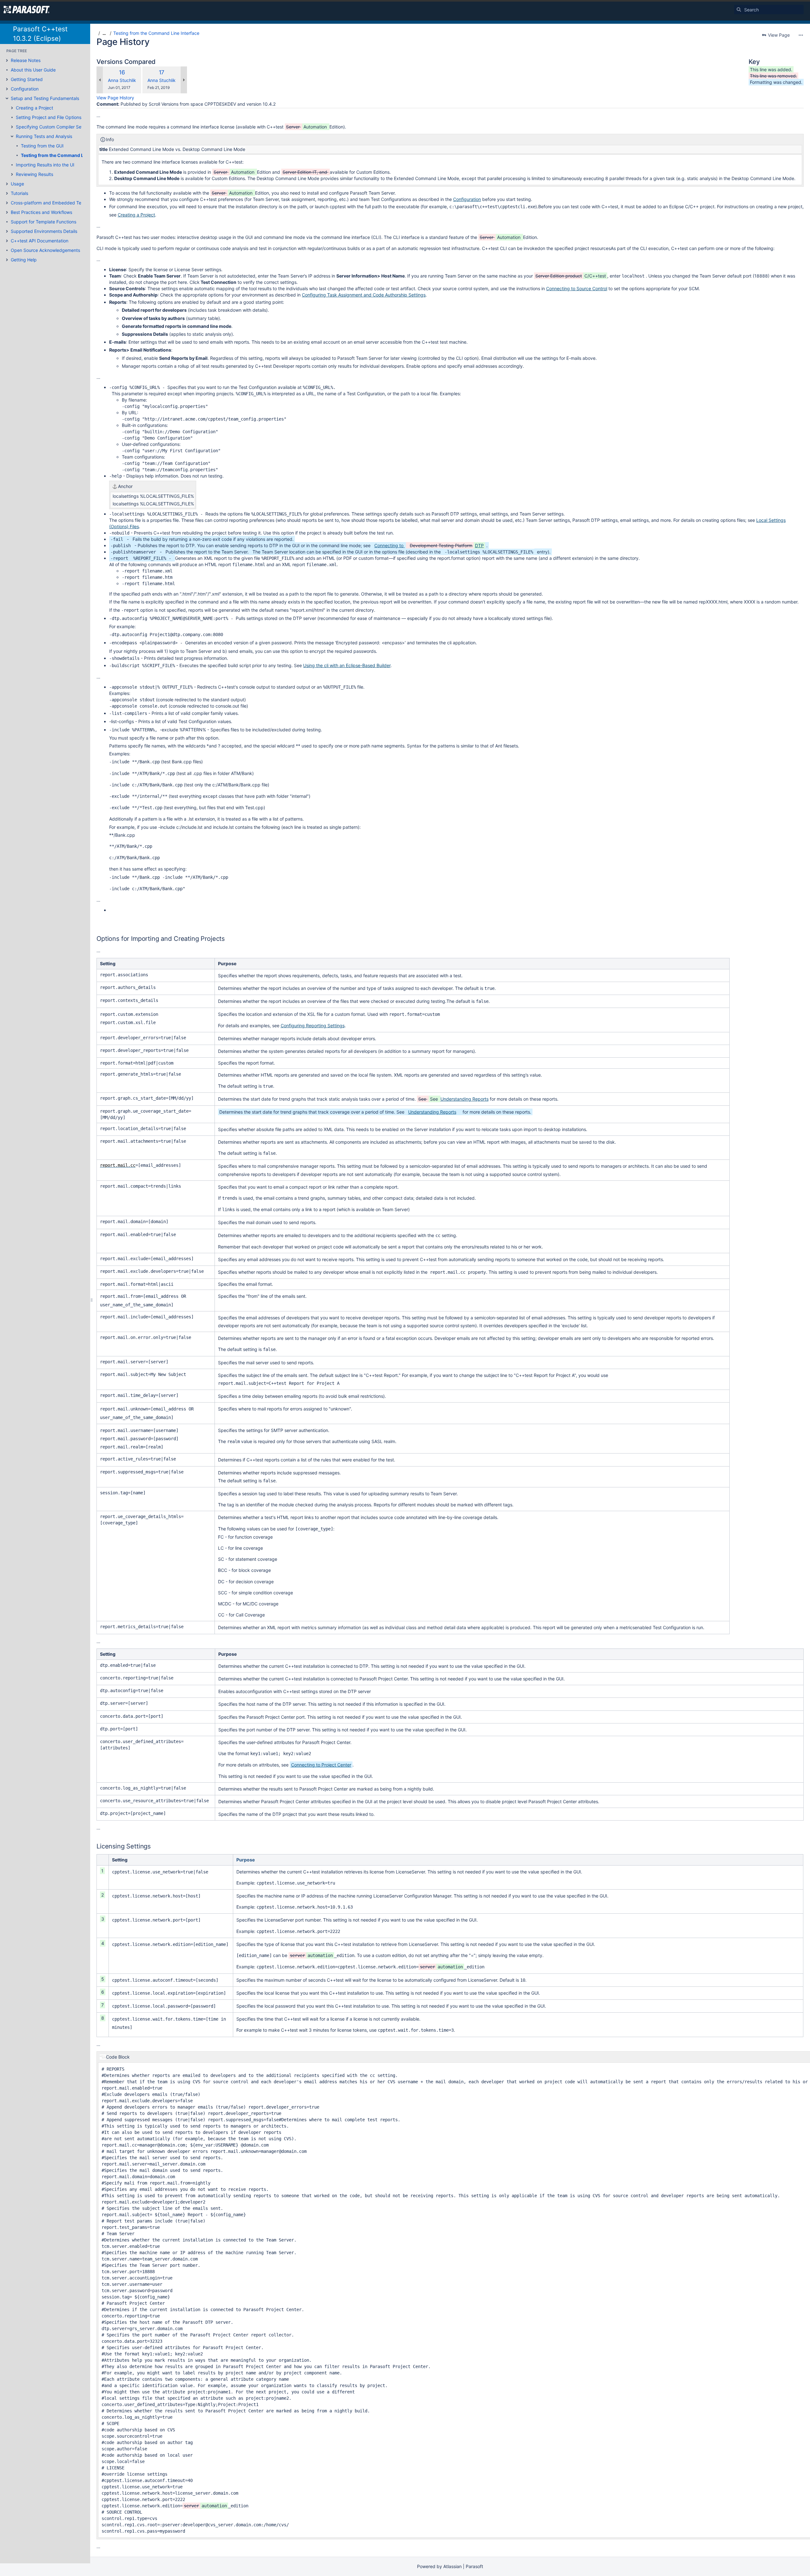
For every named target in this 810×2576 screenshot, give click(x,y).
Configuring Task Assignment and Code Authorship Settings (364, 295)
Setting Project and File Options (49, 117)
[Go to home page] (27, 9)
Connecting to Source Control (577, 288)
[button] (7, 60)
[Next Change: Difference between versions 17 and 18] (184, 80)
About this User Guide (33, 70)
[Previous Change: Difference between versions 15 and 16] (100, 80)
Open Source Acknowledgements (45, 250)
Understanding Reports (464, 1099)
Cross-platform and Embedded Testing (51, 203)
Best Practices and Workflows (41, 212)
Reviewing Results (34, 174)
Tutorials (19, 193)
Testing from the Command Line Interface (66, 155)
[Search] (739, 9)
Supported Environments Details (44, 231)
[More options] (801, 35)
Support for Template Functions (44, 222)
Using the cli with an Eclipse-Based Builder (347, 665)
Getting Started (27, 79)
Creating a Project (34, 108)
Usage (17, 184)
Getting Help (24, 260)
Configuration (25, 89)
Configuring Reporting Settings (313, 1025)
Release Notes (26, 60)
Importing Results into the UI (45, 165)
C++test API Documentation (40, 241)
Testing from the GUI (42, 146)
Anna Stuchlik (122, 80)
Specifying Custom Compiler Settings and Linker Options (75, 127)
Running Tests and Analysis (44, 136)
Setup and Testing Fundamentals (45, 98)
